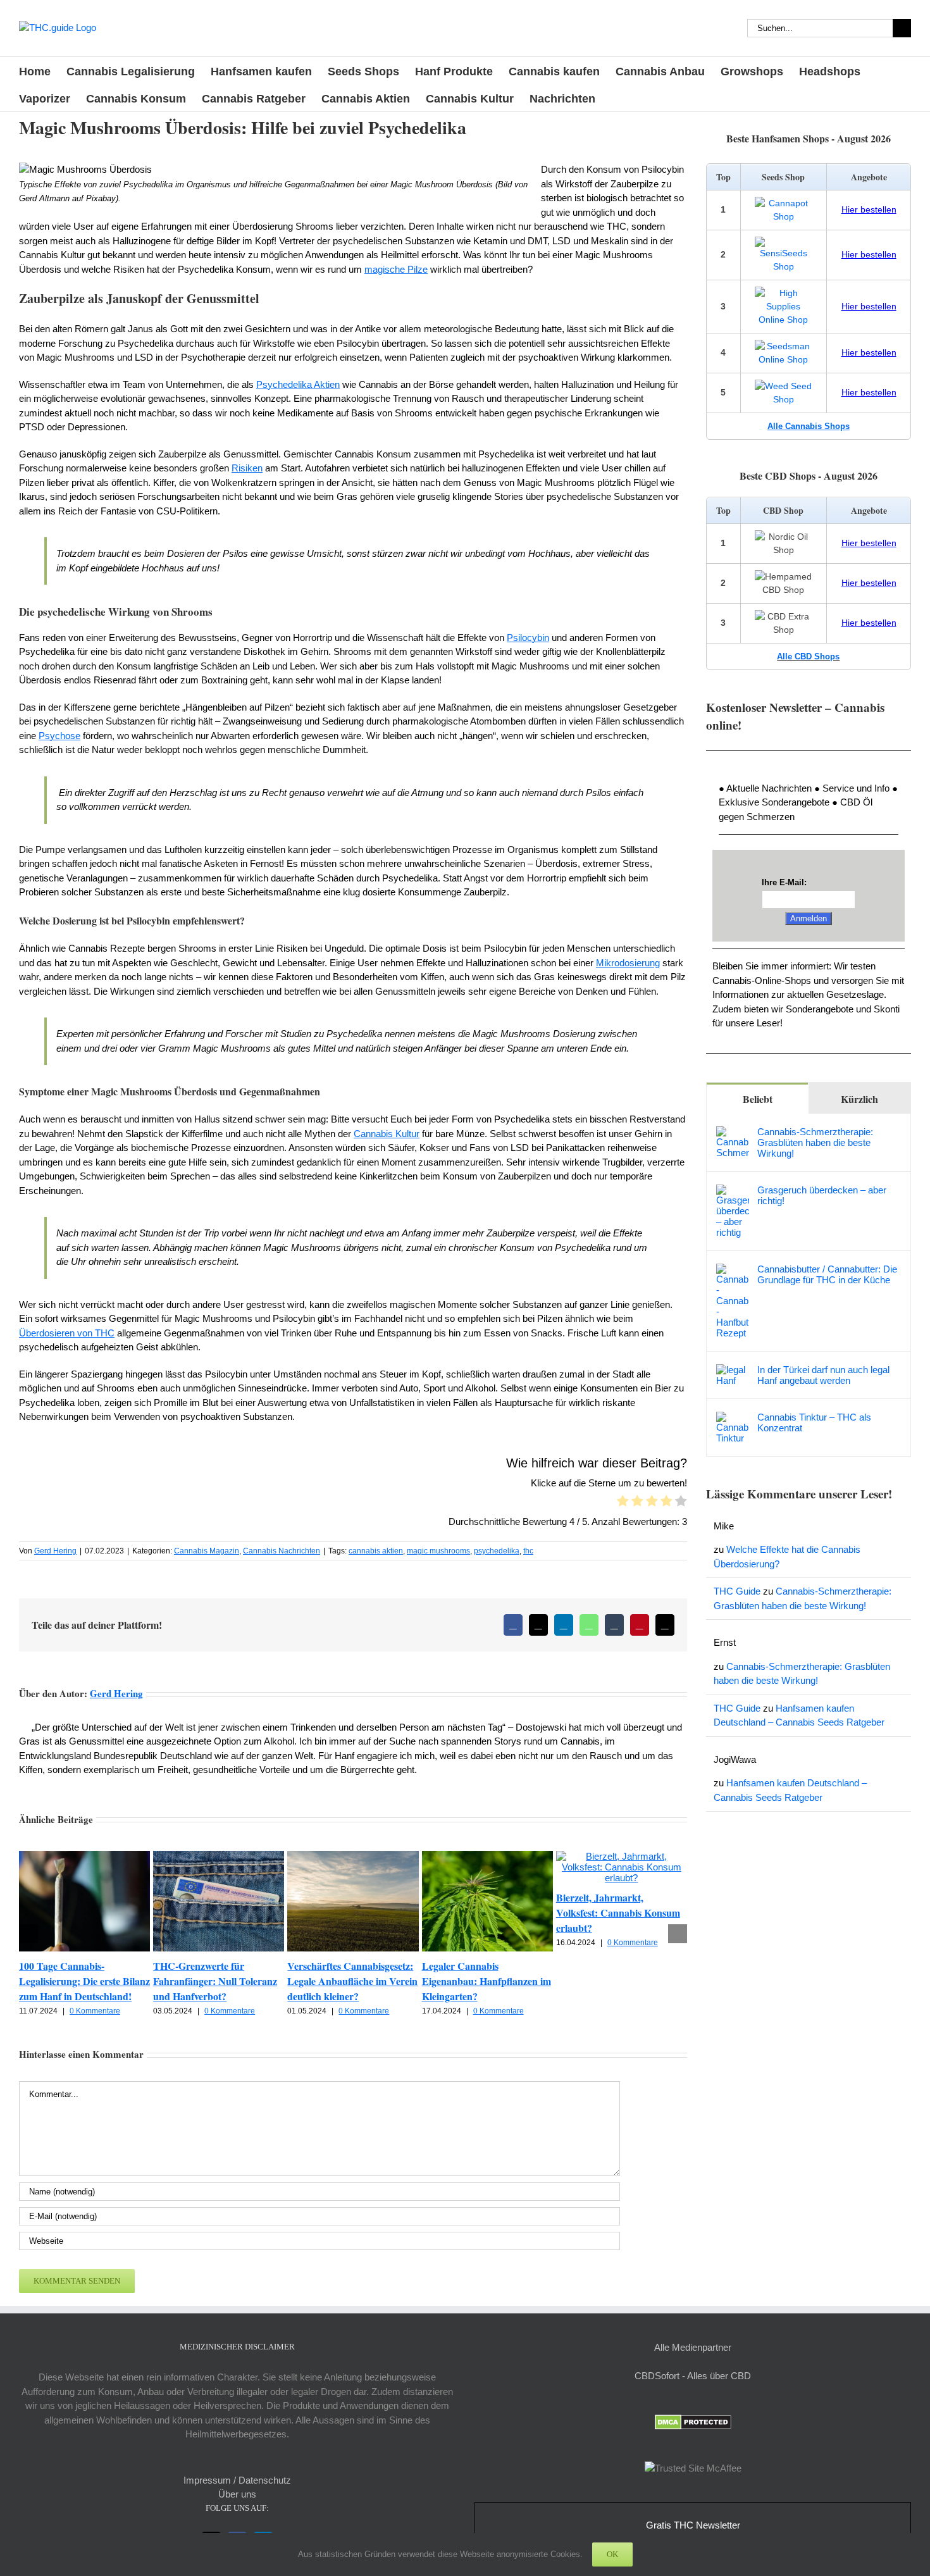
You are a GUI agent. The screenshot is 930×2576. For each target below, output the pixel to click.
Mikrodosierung (628, 963)
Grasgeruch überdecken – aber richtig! (822, 1195)
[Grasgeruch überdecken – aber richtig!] (733, 1191)
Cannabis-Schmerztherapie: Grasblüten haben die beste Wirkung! (815, 1142)
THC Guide (737, 1591)
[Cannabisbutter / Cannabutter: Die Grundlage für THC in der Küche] (733, 1270)
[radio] (623, 1503)
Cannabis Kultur (387, 1134)
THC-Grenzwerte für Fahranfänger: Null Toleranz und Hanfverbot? (215, 1981)
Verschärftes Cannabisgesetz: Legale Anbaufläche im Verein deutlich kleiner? (352, 1981)
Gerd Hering (55, 1551)
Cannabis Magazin (207, 1551)
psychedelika (497, 1551)
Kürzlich (859, 1099)
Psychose (59, 736)
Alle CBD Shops (808, 656)
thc (528, 1551)
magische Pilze (396, 269)
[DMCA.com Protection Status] (693, 2421)
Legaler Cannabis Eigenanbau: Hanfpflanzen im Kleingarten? (487, 1981)
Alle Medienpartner (693, 2347)
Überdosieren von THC (67, 1333)
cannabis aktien (376, 1551)
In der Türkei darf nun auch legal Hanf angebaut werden (823, 1375)
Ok (612, 2554)
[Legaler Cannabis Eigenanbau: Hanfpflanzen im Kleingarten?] (487, 1856)
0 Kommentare (95, 2011)
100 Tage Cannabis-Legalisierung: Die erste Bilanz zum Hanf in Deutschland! (84, 1981)
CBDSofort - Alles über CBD (693, 2376)
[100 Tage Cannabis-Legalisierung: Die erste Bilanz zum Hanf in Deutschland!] (84, 1856)
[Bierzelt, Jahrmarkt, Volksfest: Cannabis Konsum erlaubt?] (622, 1856)
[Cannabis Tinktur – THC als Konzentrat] (733, 1418)
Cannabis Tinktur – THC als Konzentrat (814, 1422)
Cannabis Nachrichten (282, 1551)
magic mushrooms (438, 1551)
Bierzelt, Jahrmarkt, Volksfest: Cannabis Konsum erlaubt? (618, 1913)
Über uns (237, 2494)
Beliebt (758, 1099)
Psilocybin (528, 638)
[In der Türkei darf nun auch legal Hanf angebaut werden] (733, 1371)
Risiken (247, 468)
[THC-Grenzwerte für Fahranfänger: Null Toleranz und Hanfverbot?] (219, 1856)
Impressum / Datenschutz (237, 2480)
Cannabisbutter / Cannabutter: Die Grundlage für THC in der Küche (827, 1274)
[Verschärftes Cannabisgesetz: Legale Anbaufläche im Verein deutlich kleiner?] (353, 1856)
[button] (28, 1934)
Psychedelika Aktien (298, 384)
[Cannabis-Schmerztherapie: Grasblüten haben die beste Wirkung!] (733, 1133)
